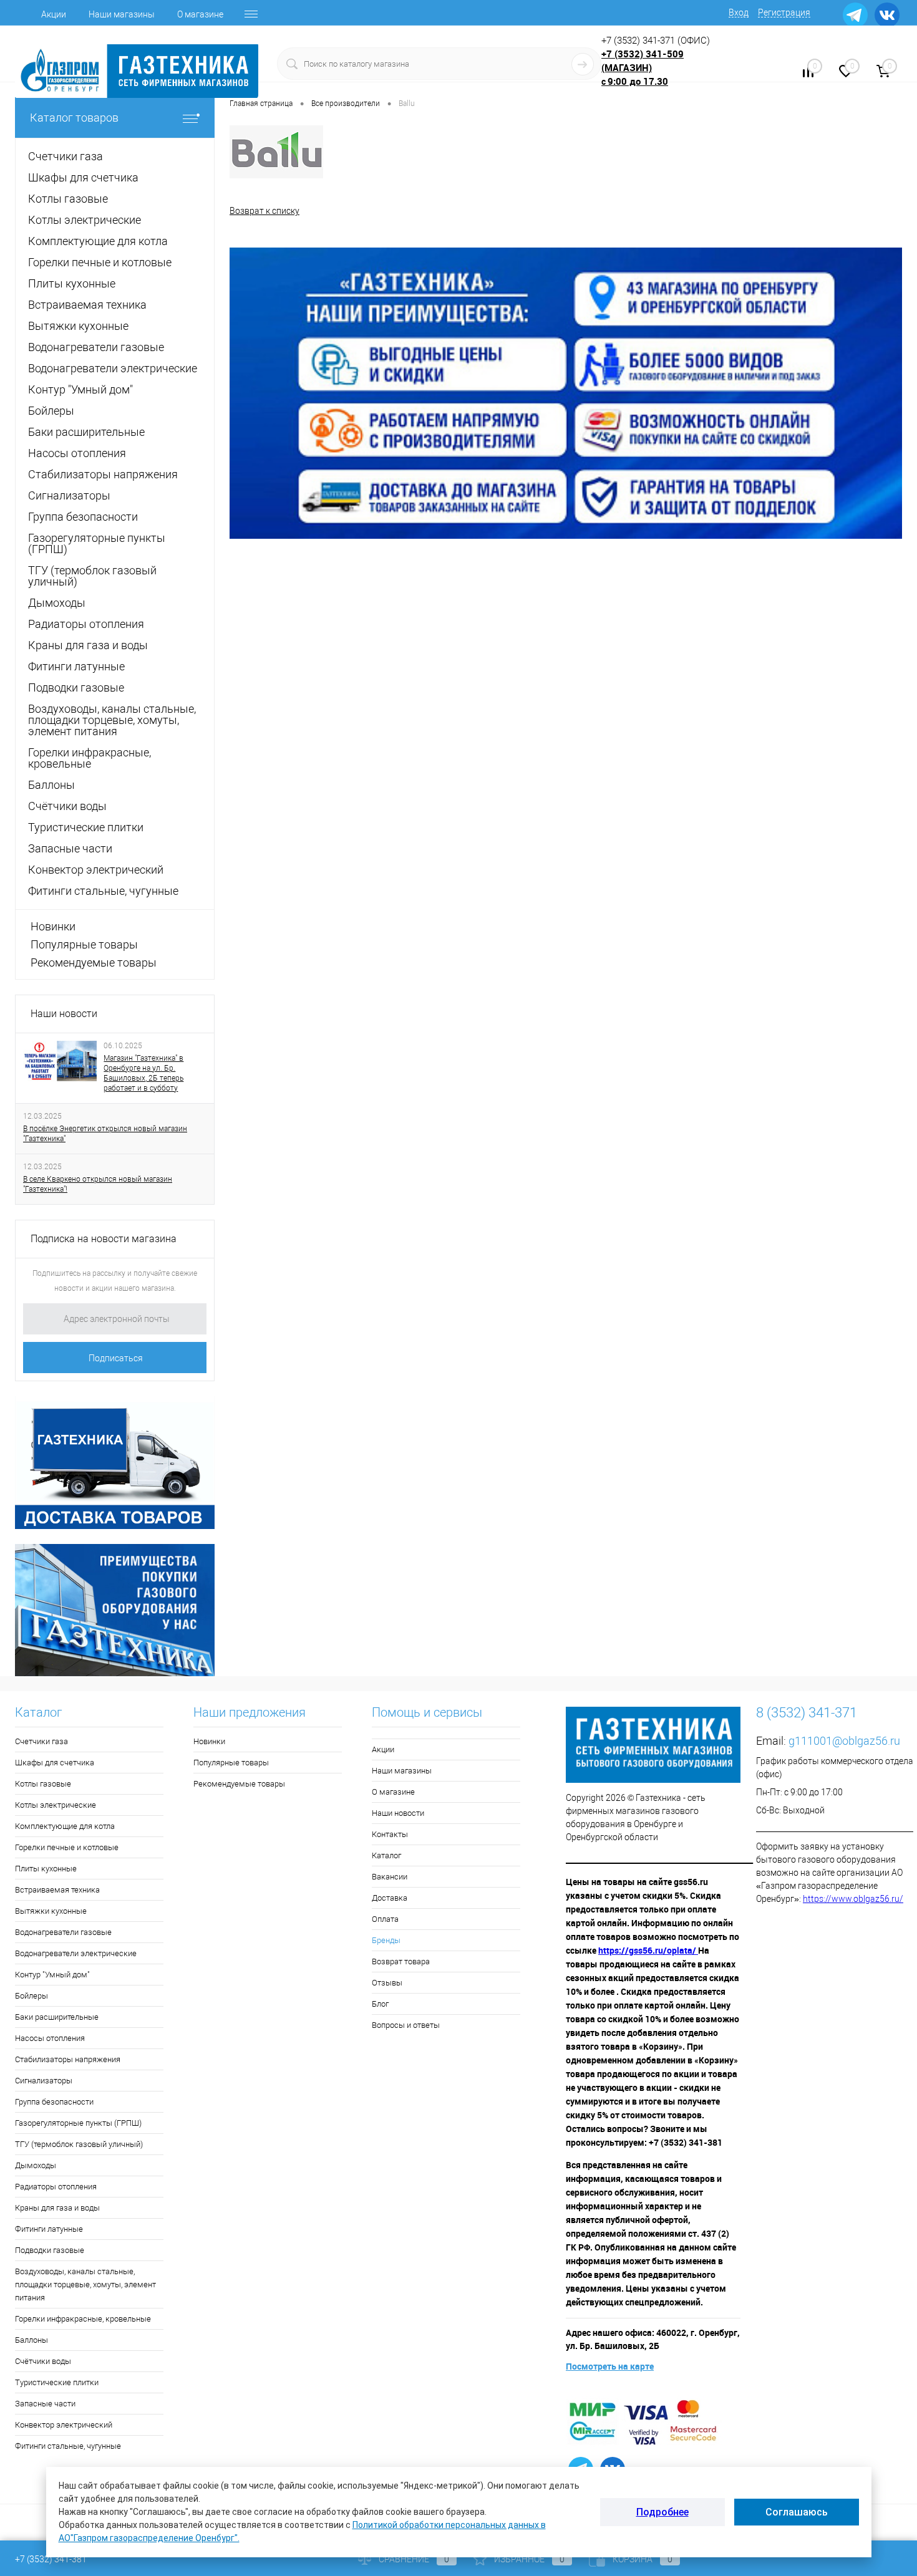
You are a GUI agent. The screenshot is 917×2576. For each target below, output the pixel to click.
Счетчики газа (41, 1741)
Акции (54, 14)
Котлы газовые (43, 1784)
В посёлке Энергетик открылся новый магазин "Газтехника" (105, 1134)
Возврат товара (401, 1961)
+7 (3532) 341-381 (51, 2559)
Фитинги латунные (49, 2229)
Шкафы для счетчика (55, 1763)
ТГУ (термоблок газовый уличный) (79, 2144)
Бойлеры (32, 1996)
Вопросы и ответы (406, 2025)
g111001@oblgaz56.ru (844, 1741)
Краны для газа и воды (57, 2208)
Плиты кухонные (46, 1869)
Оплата (385, 1919)
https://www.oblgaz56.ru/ (853, 1899)
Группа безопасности (54, 2102)
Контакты (390, 1834)
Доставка (390, 1898)
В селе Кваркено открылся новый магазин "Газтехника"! (98, 1184)
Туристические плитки (57, 2382)
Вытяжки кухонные (51, 1911)
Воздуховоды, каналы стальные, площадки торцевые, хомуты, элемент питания (85, 2284)
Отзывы (387, 1983)
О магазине (200, 14)
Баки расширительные (57, 2017)
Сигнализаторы (44, 2081)
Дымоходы (36, 2165)
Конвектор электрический (64, 2425)
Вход (739, 12)
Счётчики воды (43, 2361)
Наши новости (64, 1014)
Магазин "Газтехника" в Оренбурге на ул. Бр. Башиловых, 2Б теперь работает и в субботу (143, 1073)
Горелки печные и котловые (67, 1847)
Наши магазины (122, 14)
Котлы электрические (56, 1805)
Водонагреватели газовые (63, 1932)
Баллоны (32, 2340)
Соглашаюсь (797, 2512)
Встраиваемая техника (57, 1890)
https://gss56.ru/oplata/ (648, 1950)
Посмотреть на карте (610, 2366)
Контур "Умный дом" (52, 1975)
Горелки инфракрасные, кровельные (83, 2319)
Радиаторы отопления (56, 2187)
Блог (380, 2004)
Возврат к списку (264, 211)
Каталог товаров (74, 118)
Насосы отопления (50, 2038)
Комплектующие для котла (65, 1826)
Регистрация (784, 12)
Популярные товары (84, 944)
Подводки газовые (50, 2250)
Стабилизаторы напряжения (68, 2059)
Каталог (386, 1855)
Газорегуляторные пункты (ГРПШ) (78, 2123)
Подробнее (662, 2512)
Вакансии (390, 1877)
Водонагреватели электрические (76, 1953)
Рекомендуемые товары (94, 962)
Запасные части (45, 2404)
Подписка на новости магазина (104, 1239)
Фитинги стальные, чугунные (68, 2446)
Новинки (53, 926)
